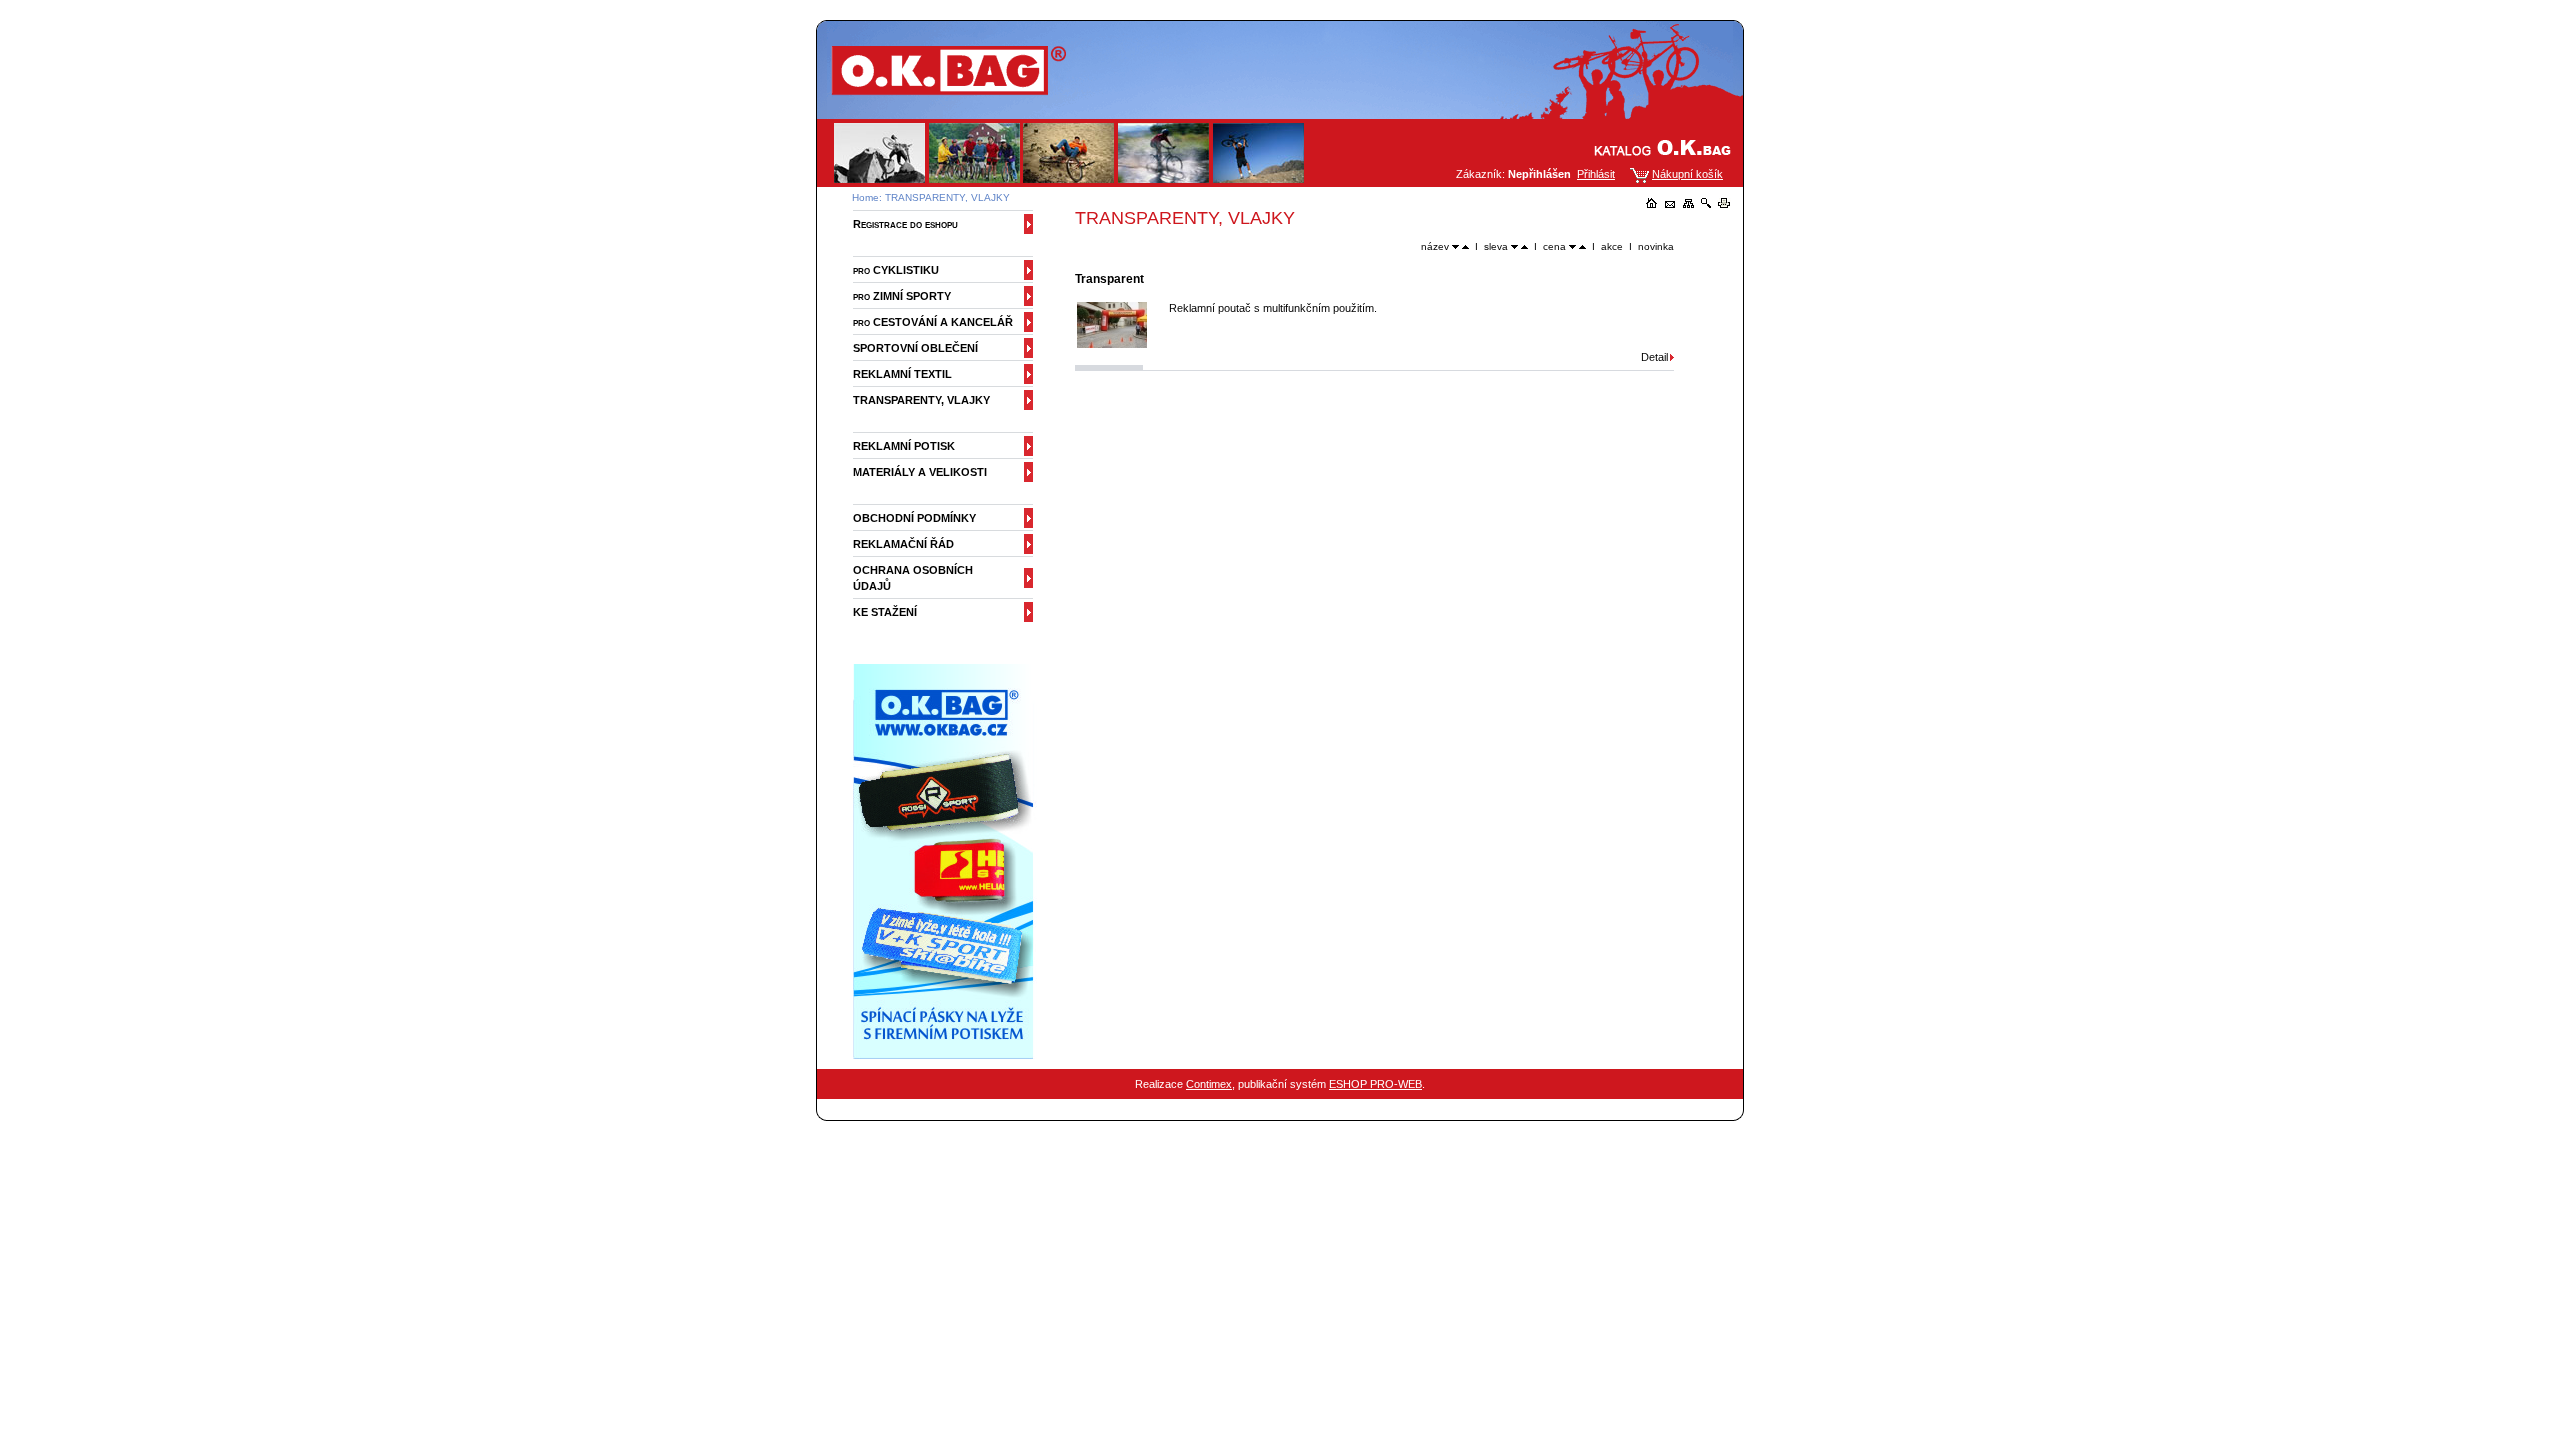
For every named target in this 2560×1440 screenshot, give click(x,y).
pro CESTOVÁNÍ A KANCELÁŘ (933, 322)
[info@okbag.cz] (1670, 204)
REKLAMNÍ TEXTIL (902, 374)
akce (1612, 246)
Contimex (1209, 1084)
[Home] (1652, 204)
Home (865, 197)
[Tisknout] (1724, 204)
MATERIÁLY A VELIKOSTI (920, 472)
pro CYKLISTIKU (896, 270)
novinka (1656, 246)
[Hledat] (1706, 204)
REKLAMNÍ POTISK (904, 446)
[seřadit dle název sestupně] (1455, 246)
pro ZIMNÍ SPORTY (902, 296)
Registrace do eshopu (905, 224)
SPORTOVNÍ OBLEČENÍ (915, 348)
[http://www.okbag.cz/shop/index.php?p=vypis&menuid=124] (947, 1055)
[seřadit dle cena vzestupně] (1582, 246)
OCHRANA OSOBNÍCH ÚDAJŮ (913, 578)
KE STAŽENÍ (885, 612)
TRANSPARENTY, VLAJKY (947, 197)
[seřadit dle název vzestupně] (1465, 246)
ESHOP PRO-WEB (1375, 1084)
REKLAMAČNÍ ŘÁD (903, 544)
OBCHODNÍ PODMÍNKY (914, 518)
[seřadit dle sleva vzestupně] (1524, 246)
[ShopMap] (1688, 204)
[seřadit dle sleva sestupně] (1514, 246)
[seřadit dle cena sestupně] (1572, 246)
